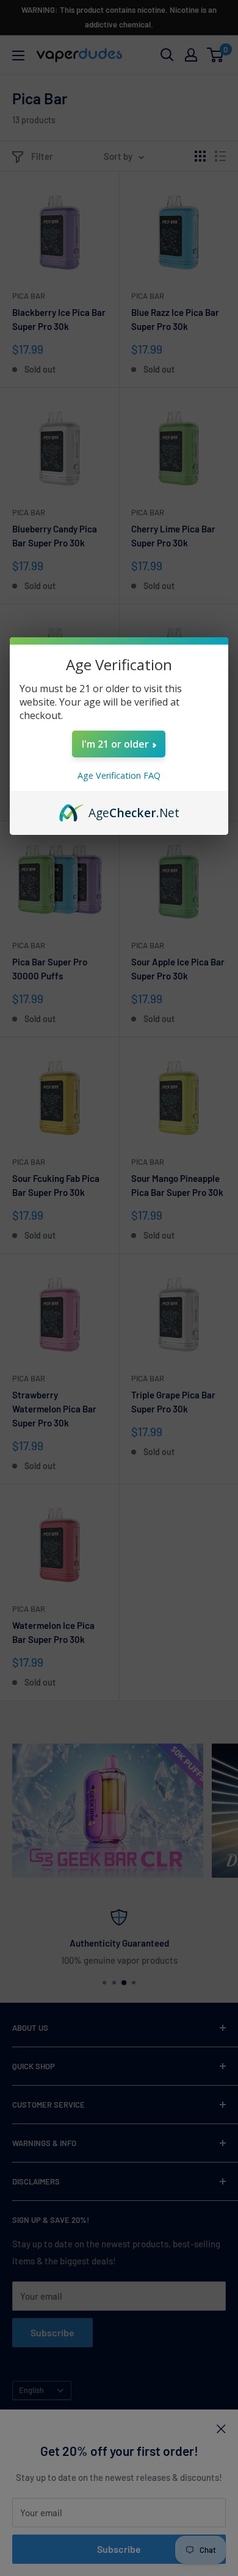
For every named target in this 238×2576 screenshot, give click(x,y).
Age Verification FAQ (119, 775)
